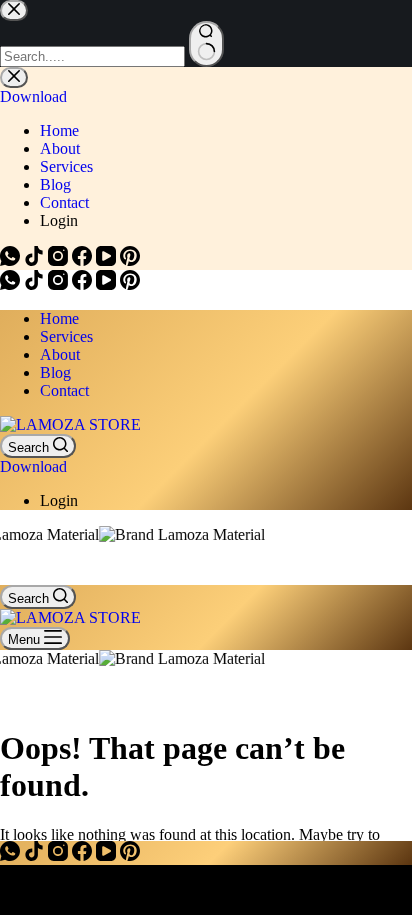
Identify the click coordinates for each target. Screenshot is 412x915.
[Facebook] (84, 284)
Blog (55, 372)
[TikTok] (36, 284)
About (60, 354)
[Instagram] (60, 284)
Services (66, 336)
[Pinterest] (130, 284)
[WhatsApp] (12, 284)
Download (33, 466)
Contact (64, 390)
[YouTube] (108, 284)
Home (59, 318)
